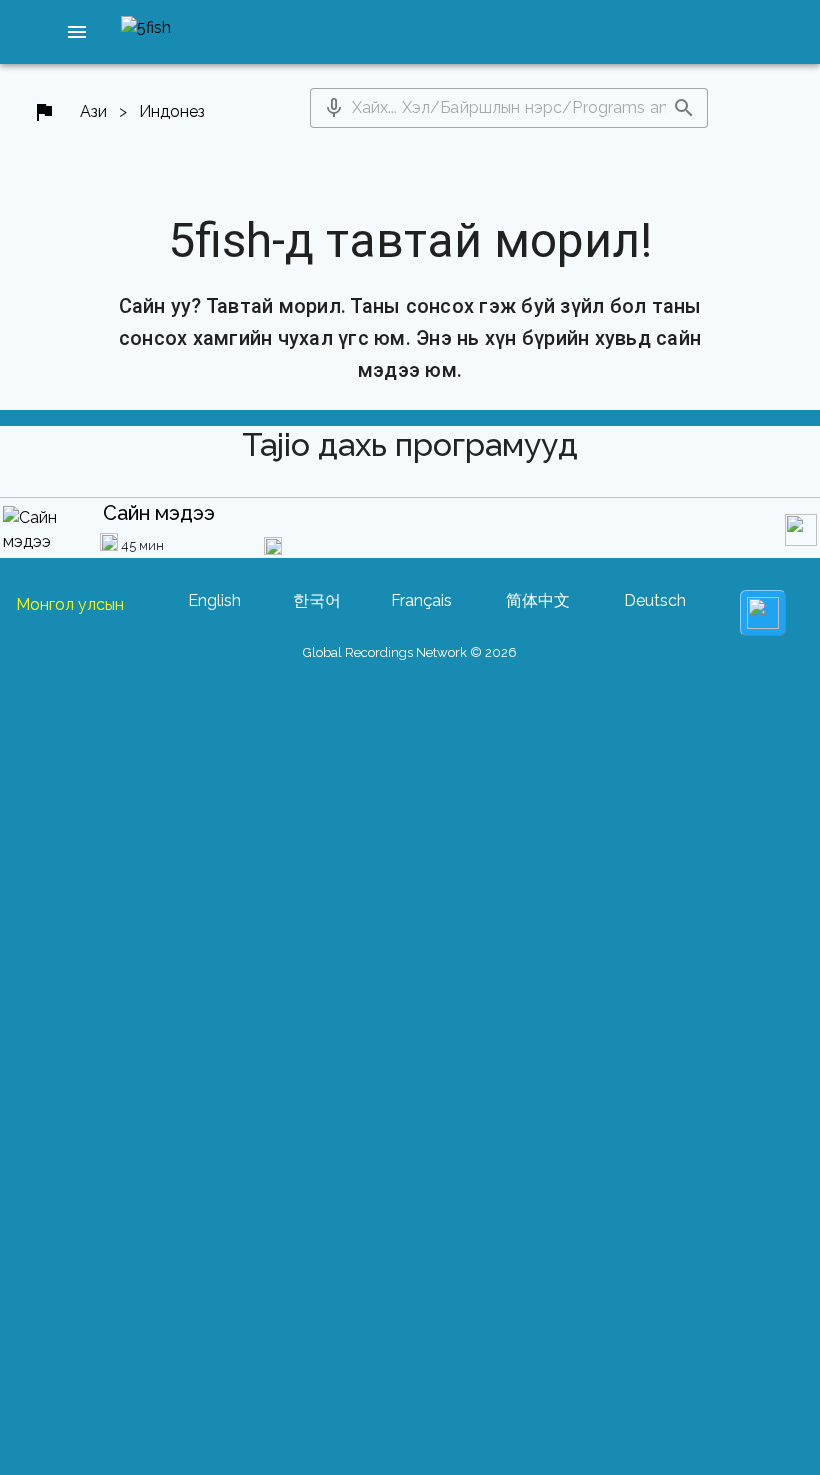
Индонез (172, 111)
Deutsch (655, 600)
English (214, 600)
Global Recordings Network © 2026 (410, 652)
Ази (93, 111)
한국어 (317, 600)
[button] (77, 32)
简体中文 (538, 600)
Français (421, 600)
